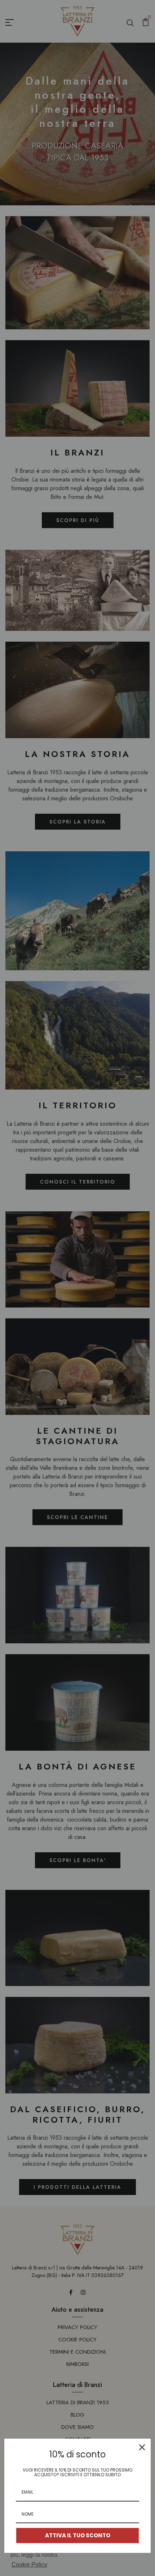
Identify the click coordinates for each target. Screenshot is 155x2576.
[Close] (142, 2447)
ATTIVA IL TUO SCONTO (78, 2535)
